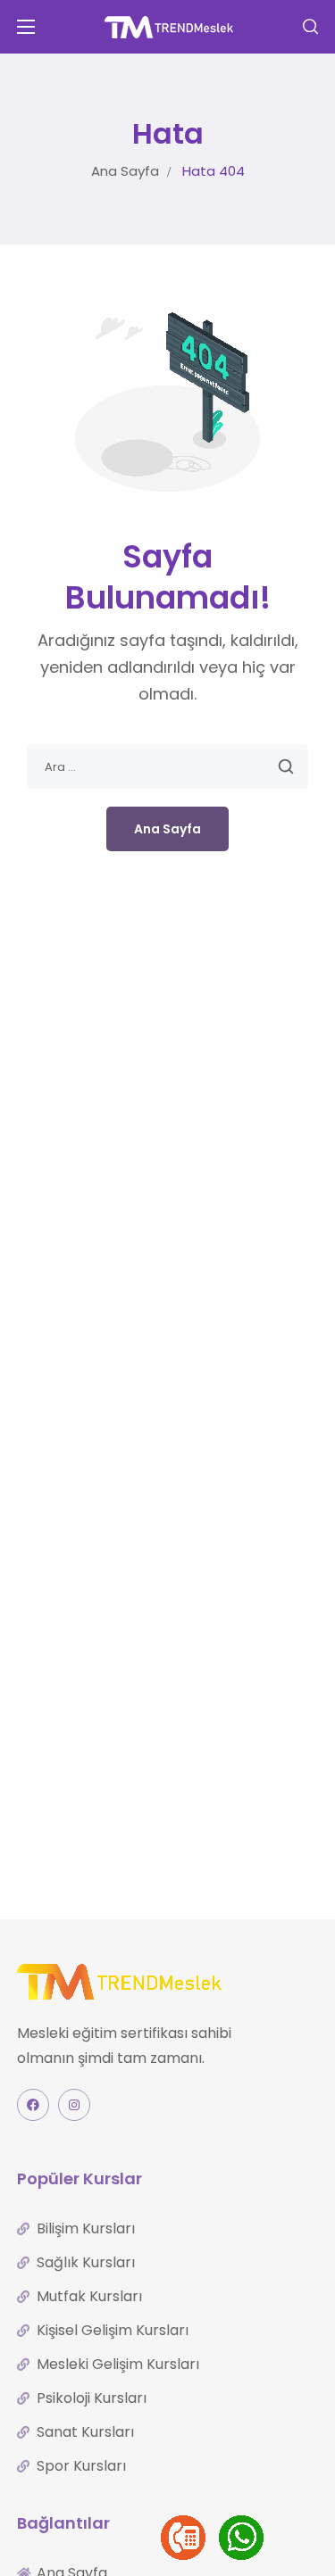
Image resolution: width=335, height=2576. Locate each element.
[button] (310, 27)
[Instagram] (74, 2105)
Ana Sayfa (125, 171)
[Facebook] (33, 2105)
